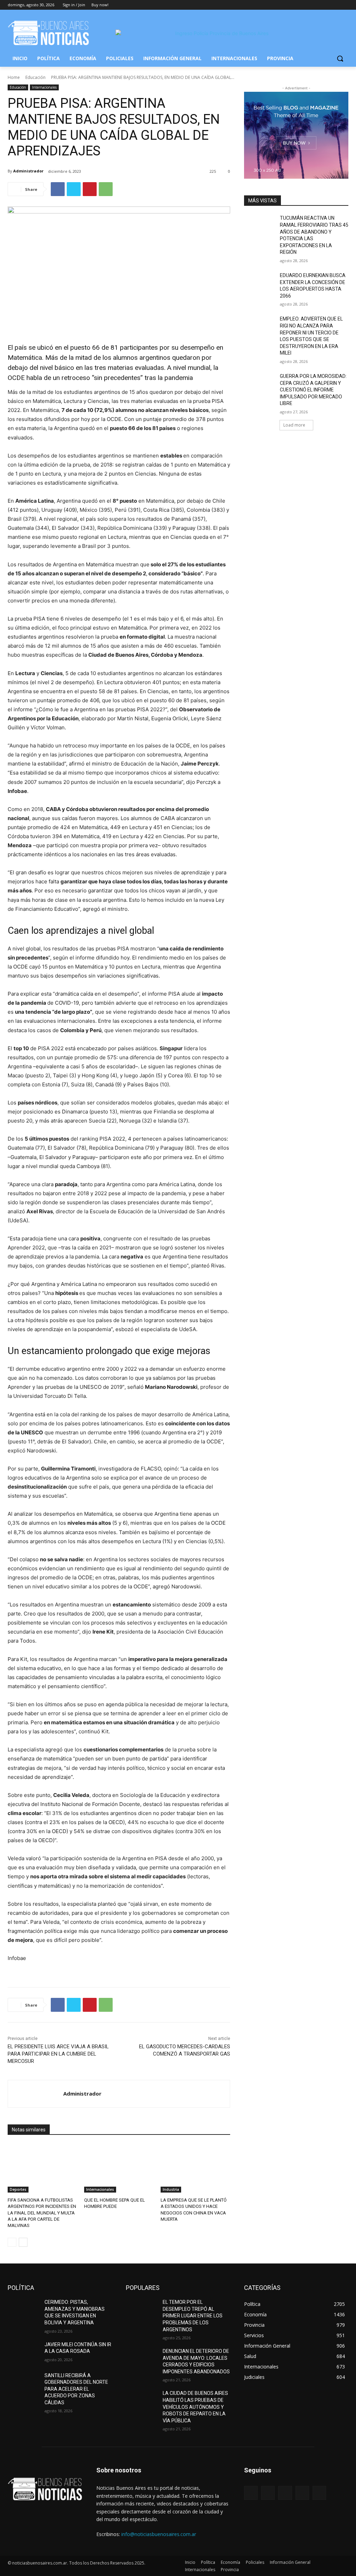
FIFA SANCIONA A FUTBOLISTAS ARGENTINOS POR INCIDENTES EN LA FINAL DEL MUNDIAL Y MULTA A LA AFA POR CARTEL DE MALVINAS (42, 2213)
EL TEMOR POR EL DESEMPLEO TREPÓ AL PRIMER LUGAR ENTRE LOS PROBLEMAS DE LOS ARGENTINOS (193, 2316)
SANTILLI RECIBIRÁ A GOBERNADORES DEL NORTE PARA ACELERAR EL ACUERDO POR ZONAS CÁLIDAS (76, 2389)
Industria (171, 2189)
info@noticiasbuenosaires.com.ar (159, 2534)
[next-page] (23, 2242)
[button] (340, 58)
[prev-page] (12, 2242)
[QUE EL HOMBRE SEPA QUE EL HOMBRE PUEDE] (119, 2168)
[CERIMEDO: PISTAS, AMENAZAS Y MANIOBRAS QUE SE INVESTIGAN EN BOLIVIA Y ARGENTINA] (23, 2310)
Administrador (28, 171)
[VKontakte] (319, 2493)
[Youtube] (344, 5)
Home (14, 77)
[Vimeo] (335, 5)
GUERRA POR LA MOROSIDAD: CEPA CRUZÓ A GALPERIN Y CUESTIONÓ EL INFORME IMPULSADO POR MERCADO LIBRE (313, 390)
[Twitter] (325, 5)
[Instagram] (315, 5)
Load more (294, 425)
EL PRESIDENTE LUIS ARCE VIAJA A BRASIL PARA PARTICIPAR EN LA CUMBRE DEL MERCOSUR (58, 2054)
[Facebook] (306, 5)
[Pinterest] (90, 189)
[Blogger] (251, 2493)
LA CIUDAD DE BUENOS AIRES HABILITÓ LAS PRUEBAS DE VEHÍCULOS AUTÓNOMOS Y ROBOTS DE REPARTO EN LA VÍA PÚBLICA (195, 2407)
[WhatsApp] (106, 189)
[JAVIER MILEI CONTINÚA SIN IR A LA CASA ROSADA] (23, 2352)
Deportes (18, 2189)
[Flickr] (285, 2493)
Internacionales (44, 87)
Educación (35, 77)
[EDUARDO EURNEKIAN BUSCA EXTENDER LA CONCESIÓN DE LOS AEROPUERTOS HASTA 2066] (260, 283)
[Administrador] (36, 2094)
